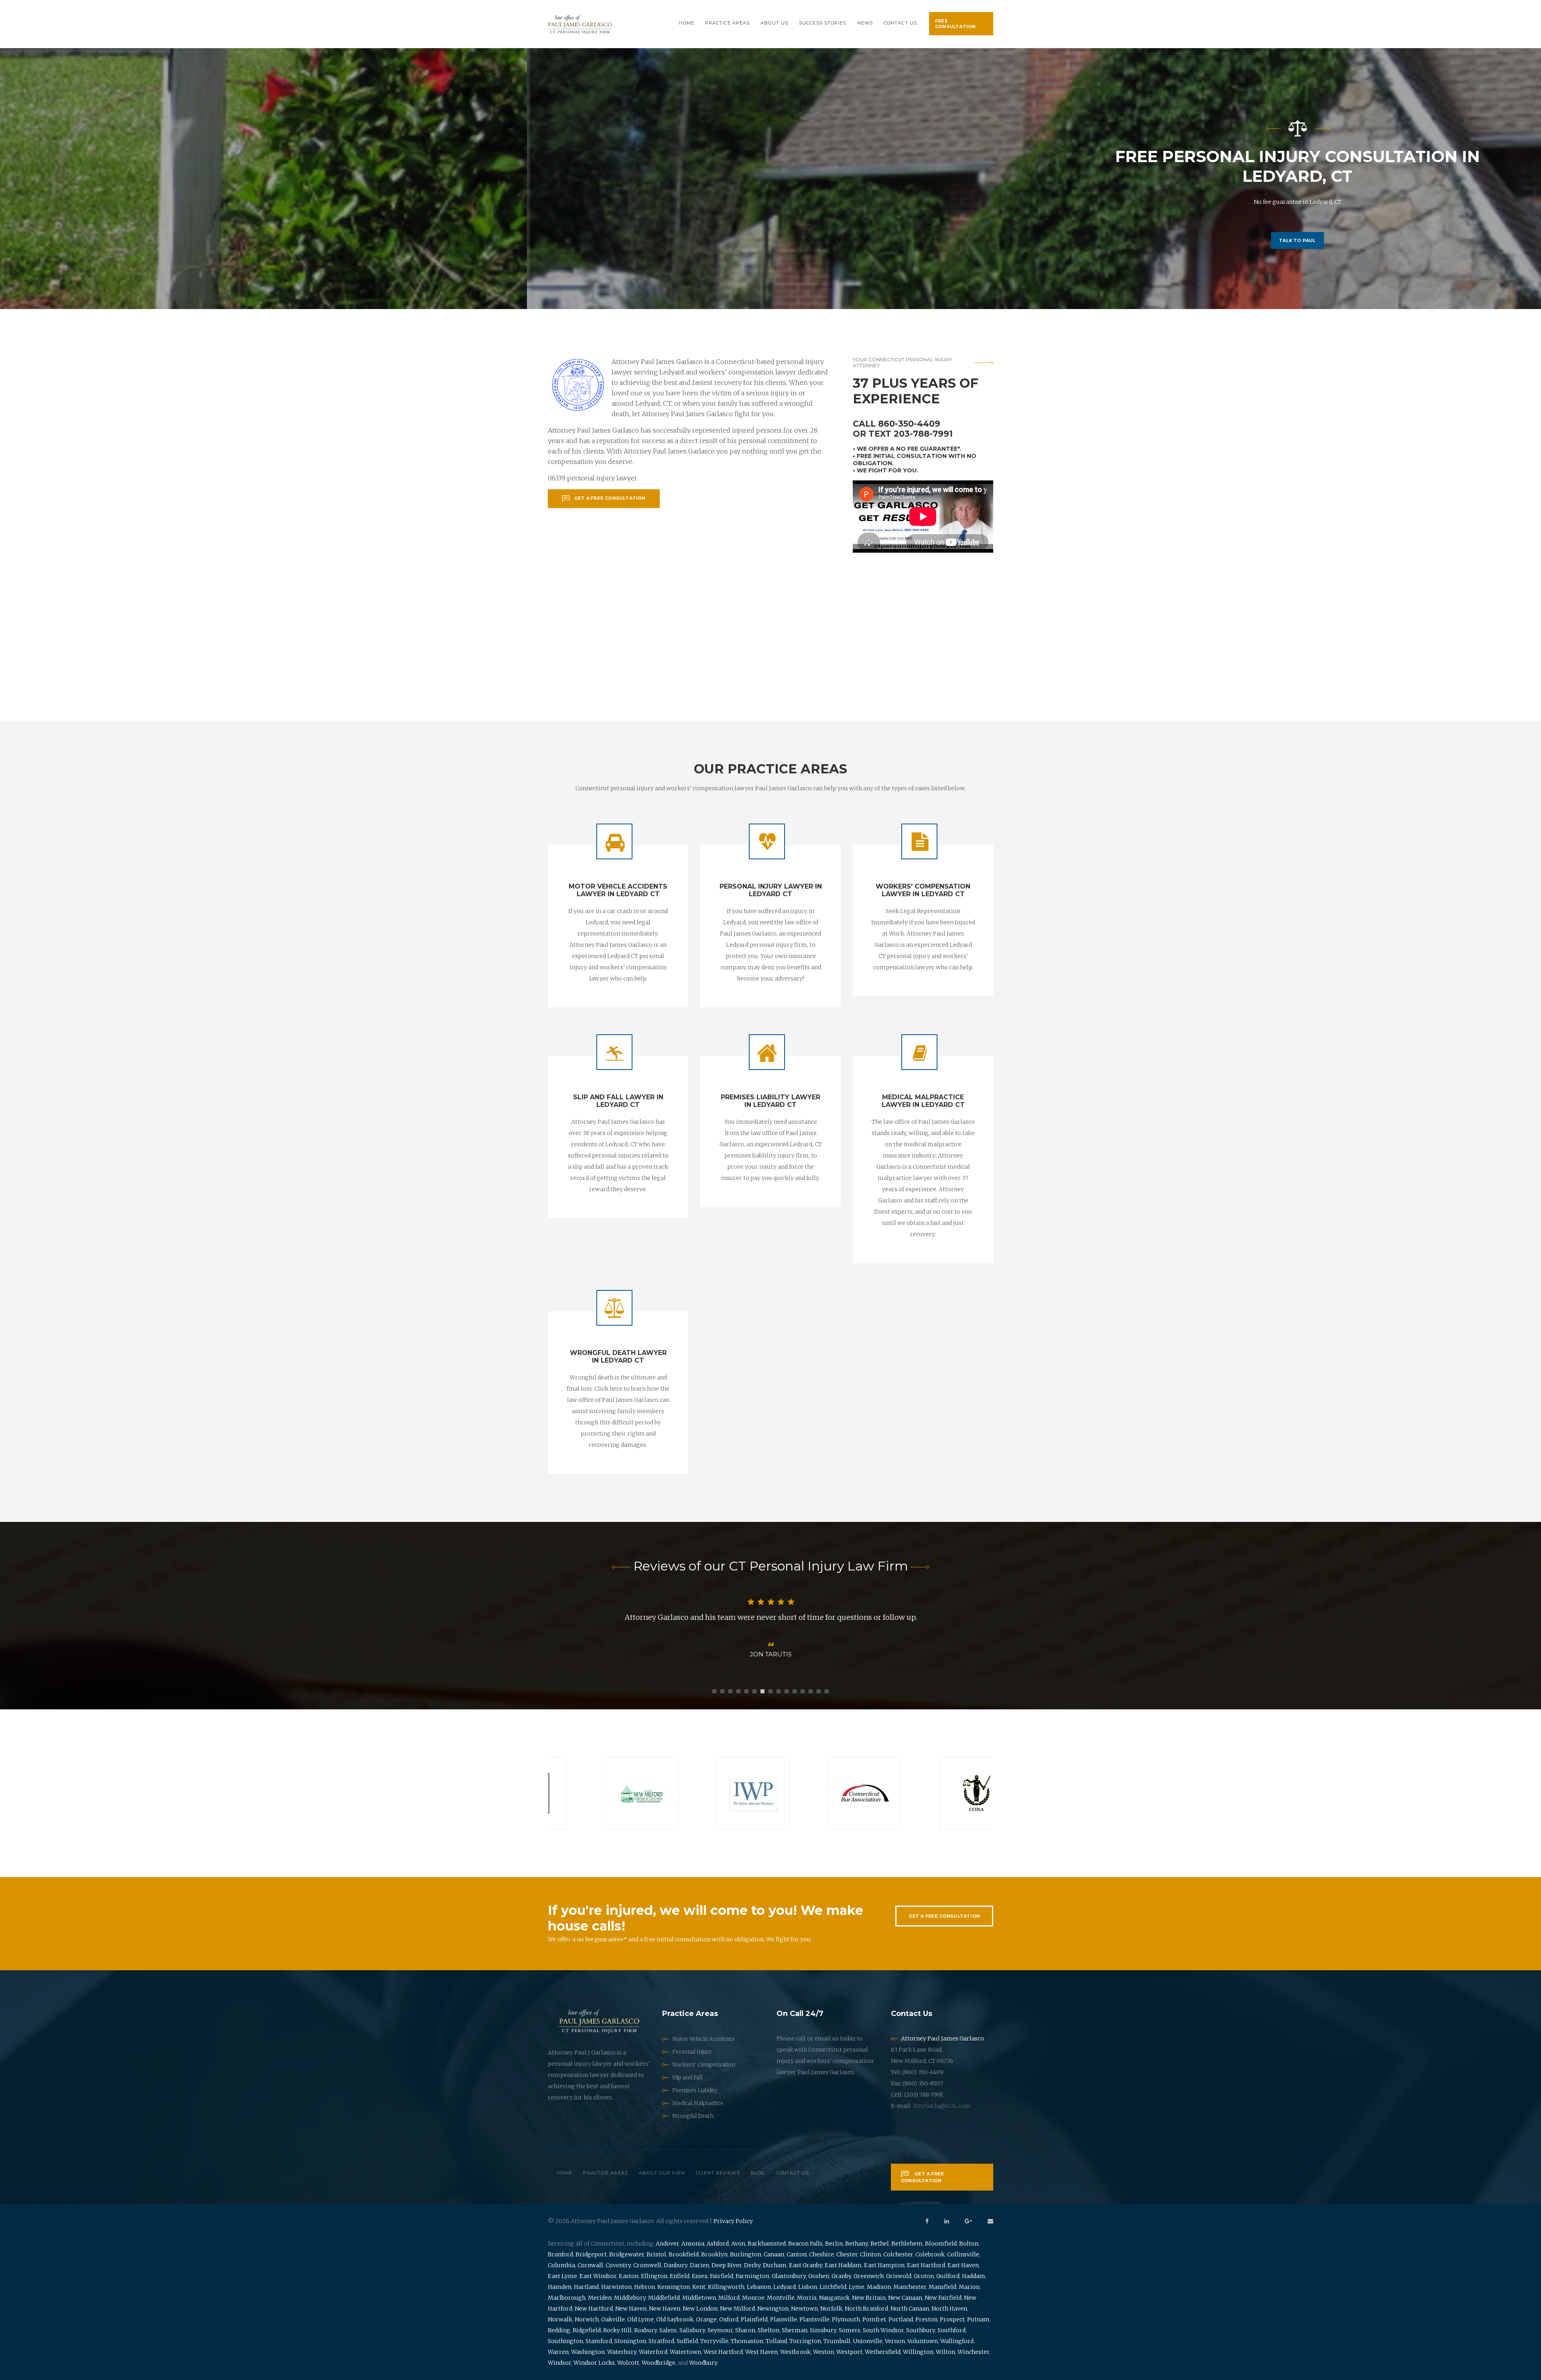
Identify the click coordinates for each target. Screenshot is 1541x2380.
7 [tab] (762, 1691)
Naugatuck (834, 2298)
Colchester (898, 2254)
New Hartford (594, 2309)
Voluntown (923, 2341)
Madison (879, 2287)
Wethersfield (883, 2352)
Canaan (774, 2254)
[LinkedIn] (947, 2221)
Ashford (718, 2244)
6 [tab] (754, 1691)
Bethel (880, 2244)
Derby (752, 2265)
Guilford (948, 2276)
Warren (558, 2352)
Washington (588, 2352)
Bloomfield (941, 2244)
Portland (901, 2319)
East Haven (963, 2265)
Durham (775, 2265)
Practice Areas (727, 23)
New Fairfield (943, 2298)
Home (686, 23)
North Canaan (910, 2309)
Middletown (699, 2298)
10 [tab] (787, 1691)
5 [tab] (746, 1691)
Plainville (784, 2319)
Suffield (687, 2341)
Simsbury (823, 2330)
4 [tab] (738, 1691)
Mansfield (942, 2287)
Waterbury (622, 2352)
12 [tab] (803, 1691)
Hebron (644, 2287)
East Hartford (926, 2265)
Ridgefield (587, 2330)
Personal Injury (692, 2052)
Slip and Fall (687, 2078)
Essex (700, 2276)
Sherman (795, 2330)
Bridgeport (591, 2254)
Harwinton (616, 2287)
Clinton (870, 2254)
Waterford (653, 2352)
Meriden (600, 2298)
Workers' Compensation (704, 2065)
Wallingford (957, 2341)
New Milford (737, 2309)
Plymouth (846, 2319)
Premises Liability (695, 2090)
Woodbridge (659, 2363)
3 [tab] (730, 1691)
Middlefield (664, 2298)
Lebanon (759, 2287)
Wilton (945, 2352)
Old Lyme (640, 2319)
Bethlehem (907, 2244)
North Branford (866, 2309)
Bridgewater (627, 2254)
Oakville (613, 2319)
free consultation (955, 24)
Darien (699, 2265)
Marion (969, 2287)
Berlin (834, 2244)
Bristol (656, 2254)
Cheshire (821, 2254)
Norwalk (560, 2319)
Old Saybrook (675, 2319)
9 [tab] (779, 1691)
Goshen (819, 2276)
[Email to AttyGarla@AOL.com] (990, 2221)
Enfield (680, 2276)
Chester (847, 2254)
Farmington (752, 2276)
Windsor (559, 2363)
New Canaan (905, 2298)
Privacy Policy (733, 2221)
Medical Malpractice (698, 2103)
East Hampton (884, 2265)
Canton (797, 2254)
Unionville (868, 2341)
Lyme (857, 2287)
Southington (565, 2341)
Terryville (714, 2341)
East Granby (806, 2265)
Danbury (676, 2265)
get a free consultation (610, 498)
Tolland (776, 2341)
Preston (926, 2319)
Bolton (969, 2244)
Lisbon (808, 2287)
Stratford (661, 2341)
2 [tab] (722, 1691)
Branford (560, 2254)
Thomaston (747, 2341)
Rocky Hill (617, 2330)
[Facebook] (927, 2221)
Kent (699, 2287)
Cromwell (647, 2265)
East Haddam (843, 2265)
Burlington (746, 2254)
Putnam (978, 2319)
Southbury (921, 2330)
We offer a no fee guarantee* (908, 449)
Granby (841, 2276)
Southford (951, 2330)
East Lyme (562, 2276)
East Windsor (598, 2276)
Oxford (729, 2319)
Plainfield (754, 2319)
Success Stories (823, 23)
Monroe (753, 2298)
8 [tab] (770, 1691)
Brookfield (684, 2254)
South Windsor (883, 2330)
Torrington (805, 2341)
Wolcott (628, 2363)
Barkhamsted (767, 2244)
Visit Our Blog (770, 221)
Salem (668, 2330)
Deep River (727, 2265)
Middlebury (630, 2298)
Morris (807, 2298)
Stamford (599, 2341)
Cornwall (590, 2265)
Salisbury (692, 2330)
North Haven (949, 2309)
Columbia (561, 2265)
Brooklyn (714, 2254)
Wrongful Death (693, 2116)
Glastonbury (789, 2276)
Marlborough (567, 2298)
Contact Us (900, 23)
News (865, 23)
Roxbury (645, 2330)
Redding (559, 2330)
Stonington (630, 2341)
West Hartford (723, 2352)
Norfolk (831, 2309)
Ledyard (785, 2287)
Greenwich (869, 2276)
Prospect (952, 2319)
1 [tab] (714, 1691)
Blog (758, 2173)
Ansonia (693, 2244)
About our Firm (662, 2173)
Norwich (587, 2319)
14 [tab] (819, 1691)
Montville (781, 2298)
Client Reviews (718, 2173)
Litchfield (833, 2287)
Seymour (720, 2330)
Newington (773, 2309)
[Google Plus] (968, 2221)
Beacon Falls (805, 2244)
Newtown (804, 2309)
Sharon (745, 2330)
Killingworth (726, 2287)
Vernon (895, 2341)
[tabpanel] (770, 1628)
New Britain (869, 2298)
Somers (850, 2330)
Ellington (654, 2276)
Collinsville (963, 2254)
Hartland (586, 2287)
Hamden (560, 2287)
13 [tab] (811, 1691)
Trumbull (837, 2341)
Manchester (910, 2287)
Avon (738, 2244)
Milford (729, 2298)
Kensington (674, 2287)
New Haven (631, 2309)
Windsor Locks (594, 2363)
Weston (823, 2352)
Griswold (899, 2276)
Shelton (768, 2330)
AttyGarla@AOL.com (942, 2106)
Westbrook (795, 2352)
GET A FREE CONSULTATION (944, 1916)
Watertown (685, 2352)
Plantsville (814, 2319)
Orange (706, 2319)
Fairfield (722, 2276)
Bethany (857, 2244)
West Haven (761, 2352)
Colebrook (930, 2254)
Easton (629, 2276)
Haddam (974, 2276)
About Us (774, 23)
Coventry (618, 2265)
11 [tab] (795, 1691)
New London (700, 2309)
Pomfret (874, 2319)
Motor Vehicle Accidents (703, 2039)
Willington (918, 2352)
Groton (924, 2276)
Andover (667, 2244)
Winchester (973, 2352)
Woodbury (703, 2363)
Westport (849, 2352)
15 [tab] (827, 1691)
